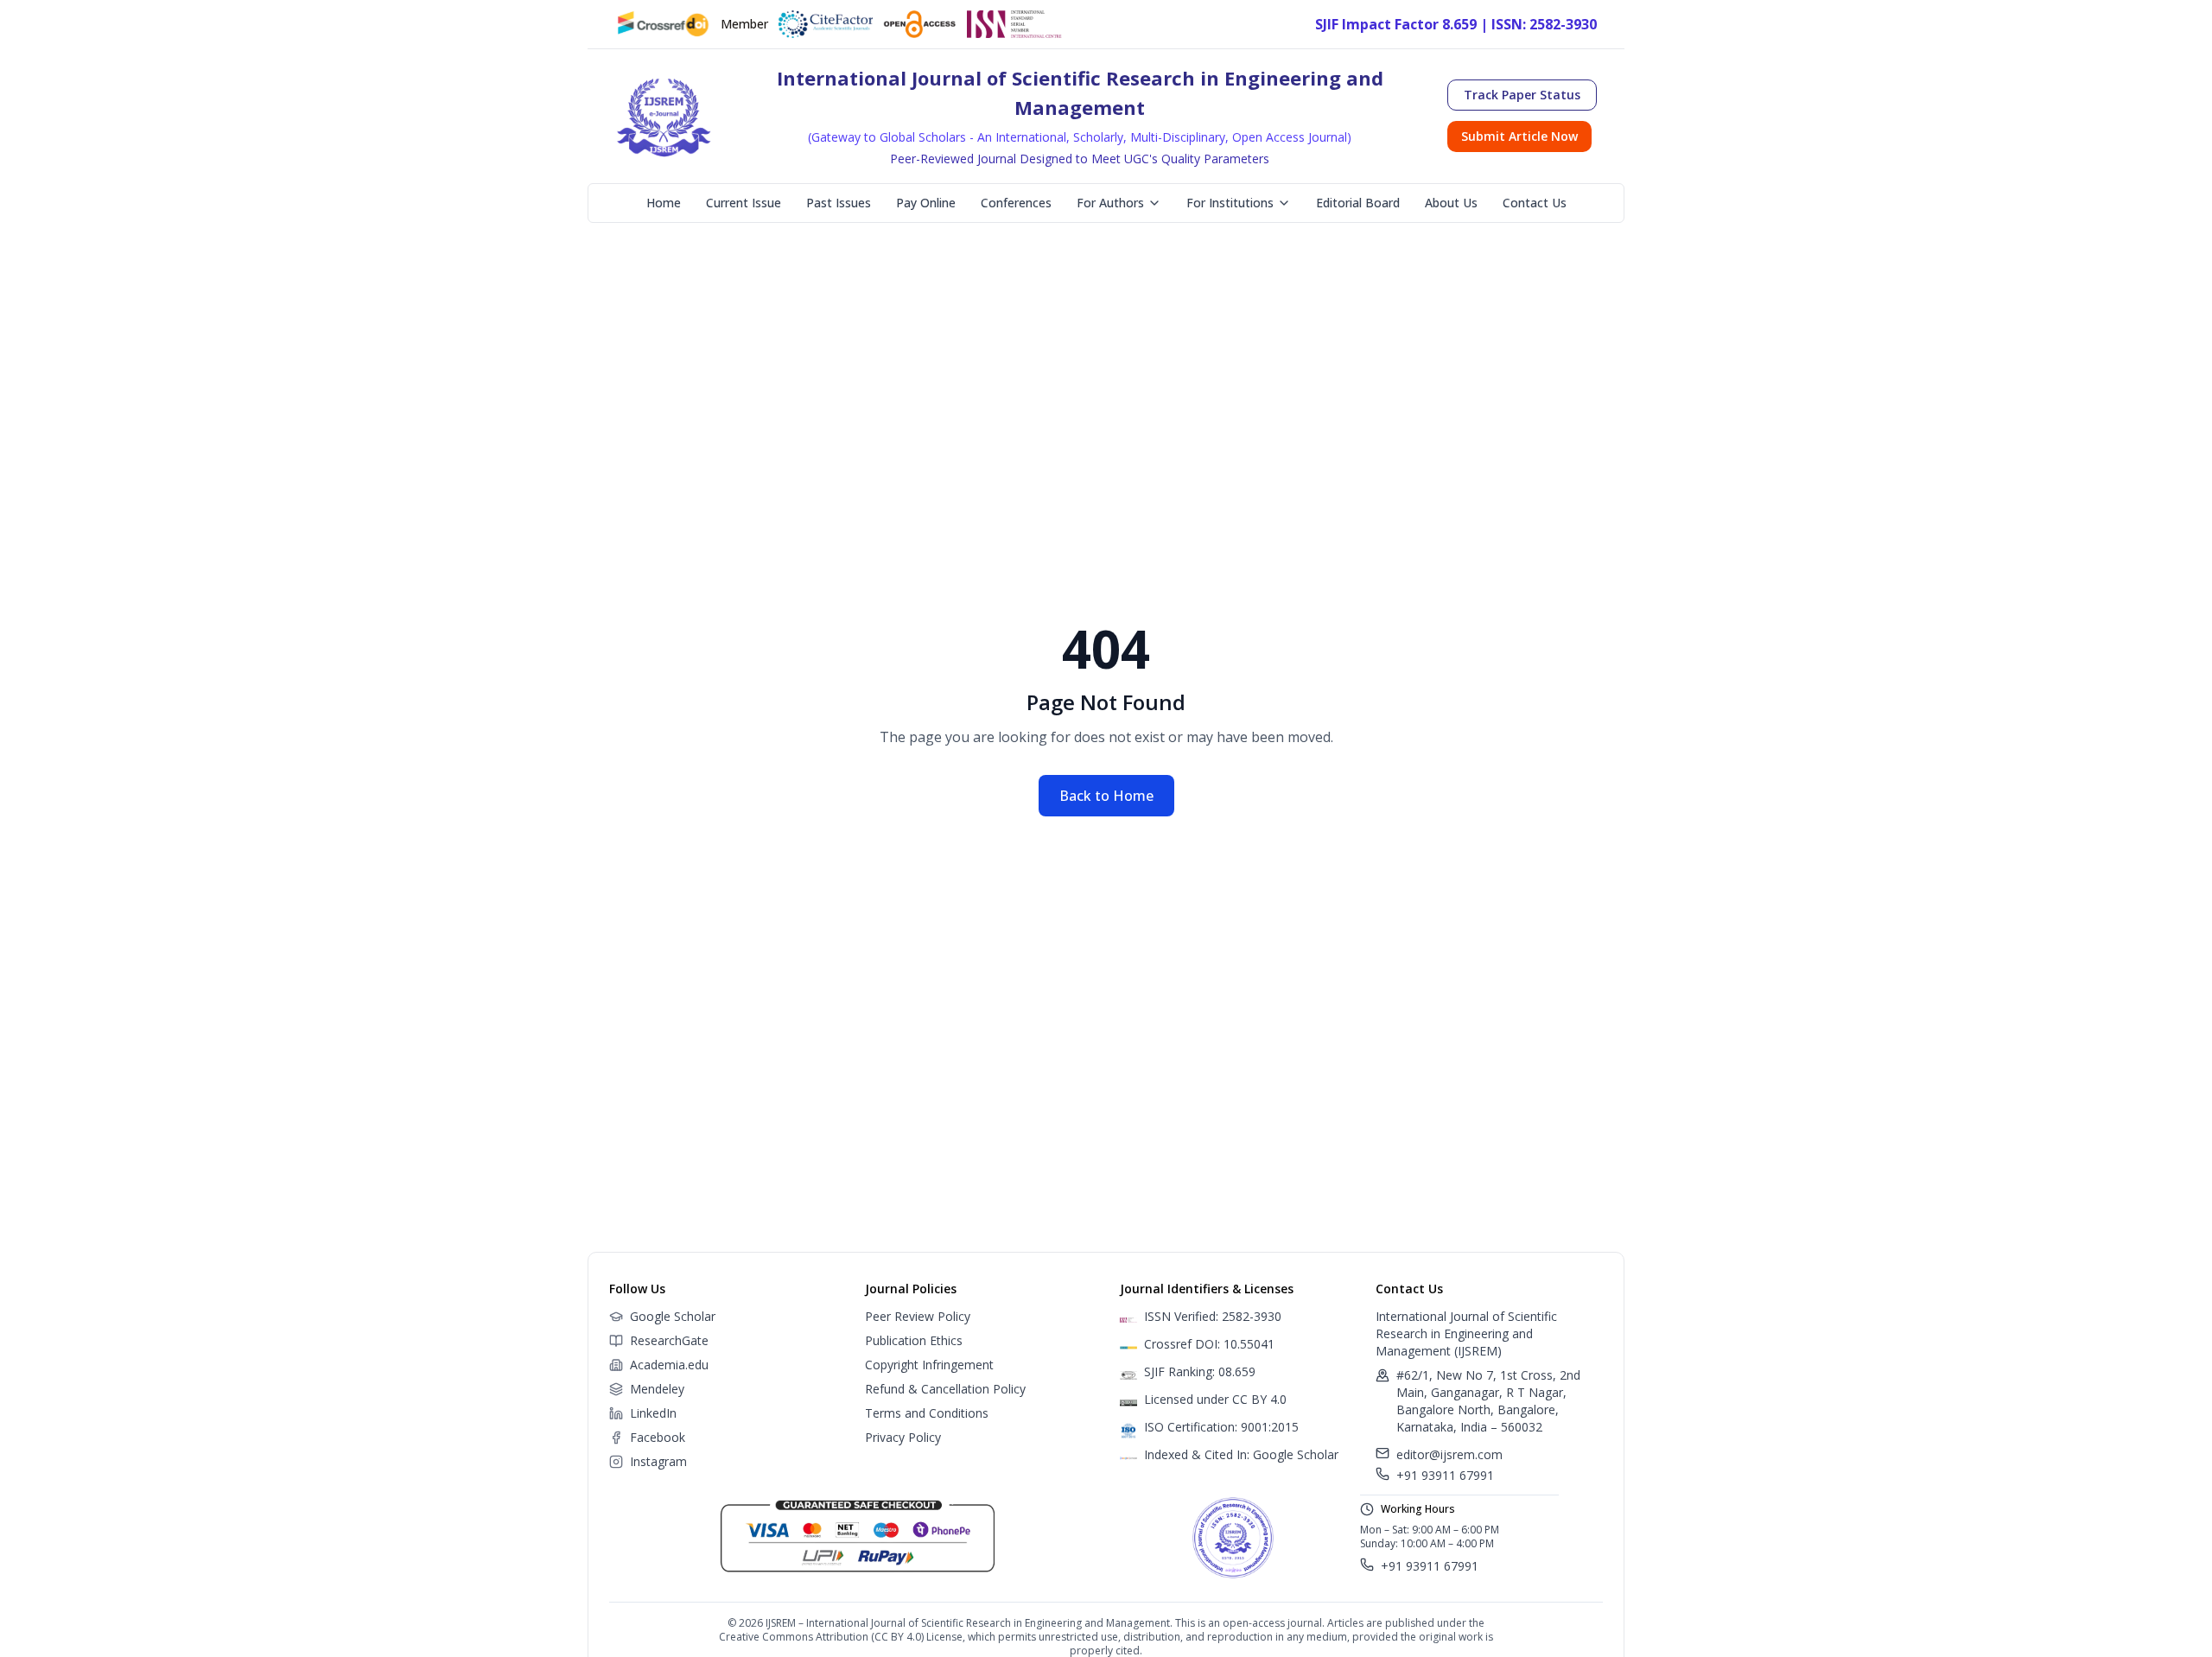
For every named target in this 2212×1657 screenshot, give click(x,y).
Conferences (1016, 203)
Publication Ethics (914, 1340)
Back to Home (1106, 796)
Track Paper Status (1522, 95)
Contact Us (1535, 203)
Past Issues (839, 203)
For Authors (1110, 203)
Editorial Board (1358, 203)
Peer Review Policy (918, 1316)
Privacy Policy (903, 1437)
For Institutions (1230, 203)
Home (664, 203)
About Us (1451, 203)
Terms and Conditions (927, 1413)
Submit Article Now (1519, 136)
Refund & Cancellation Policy (945, 1389)
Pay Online (926, 203)
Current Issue (744, 203)
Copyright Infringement (929, 1365)
